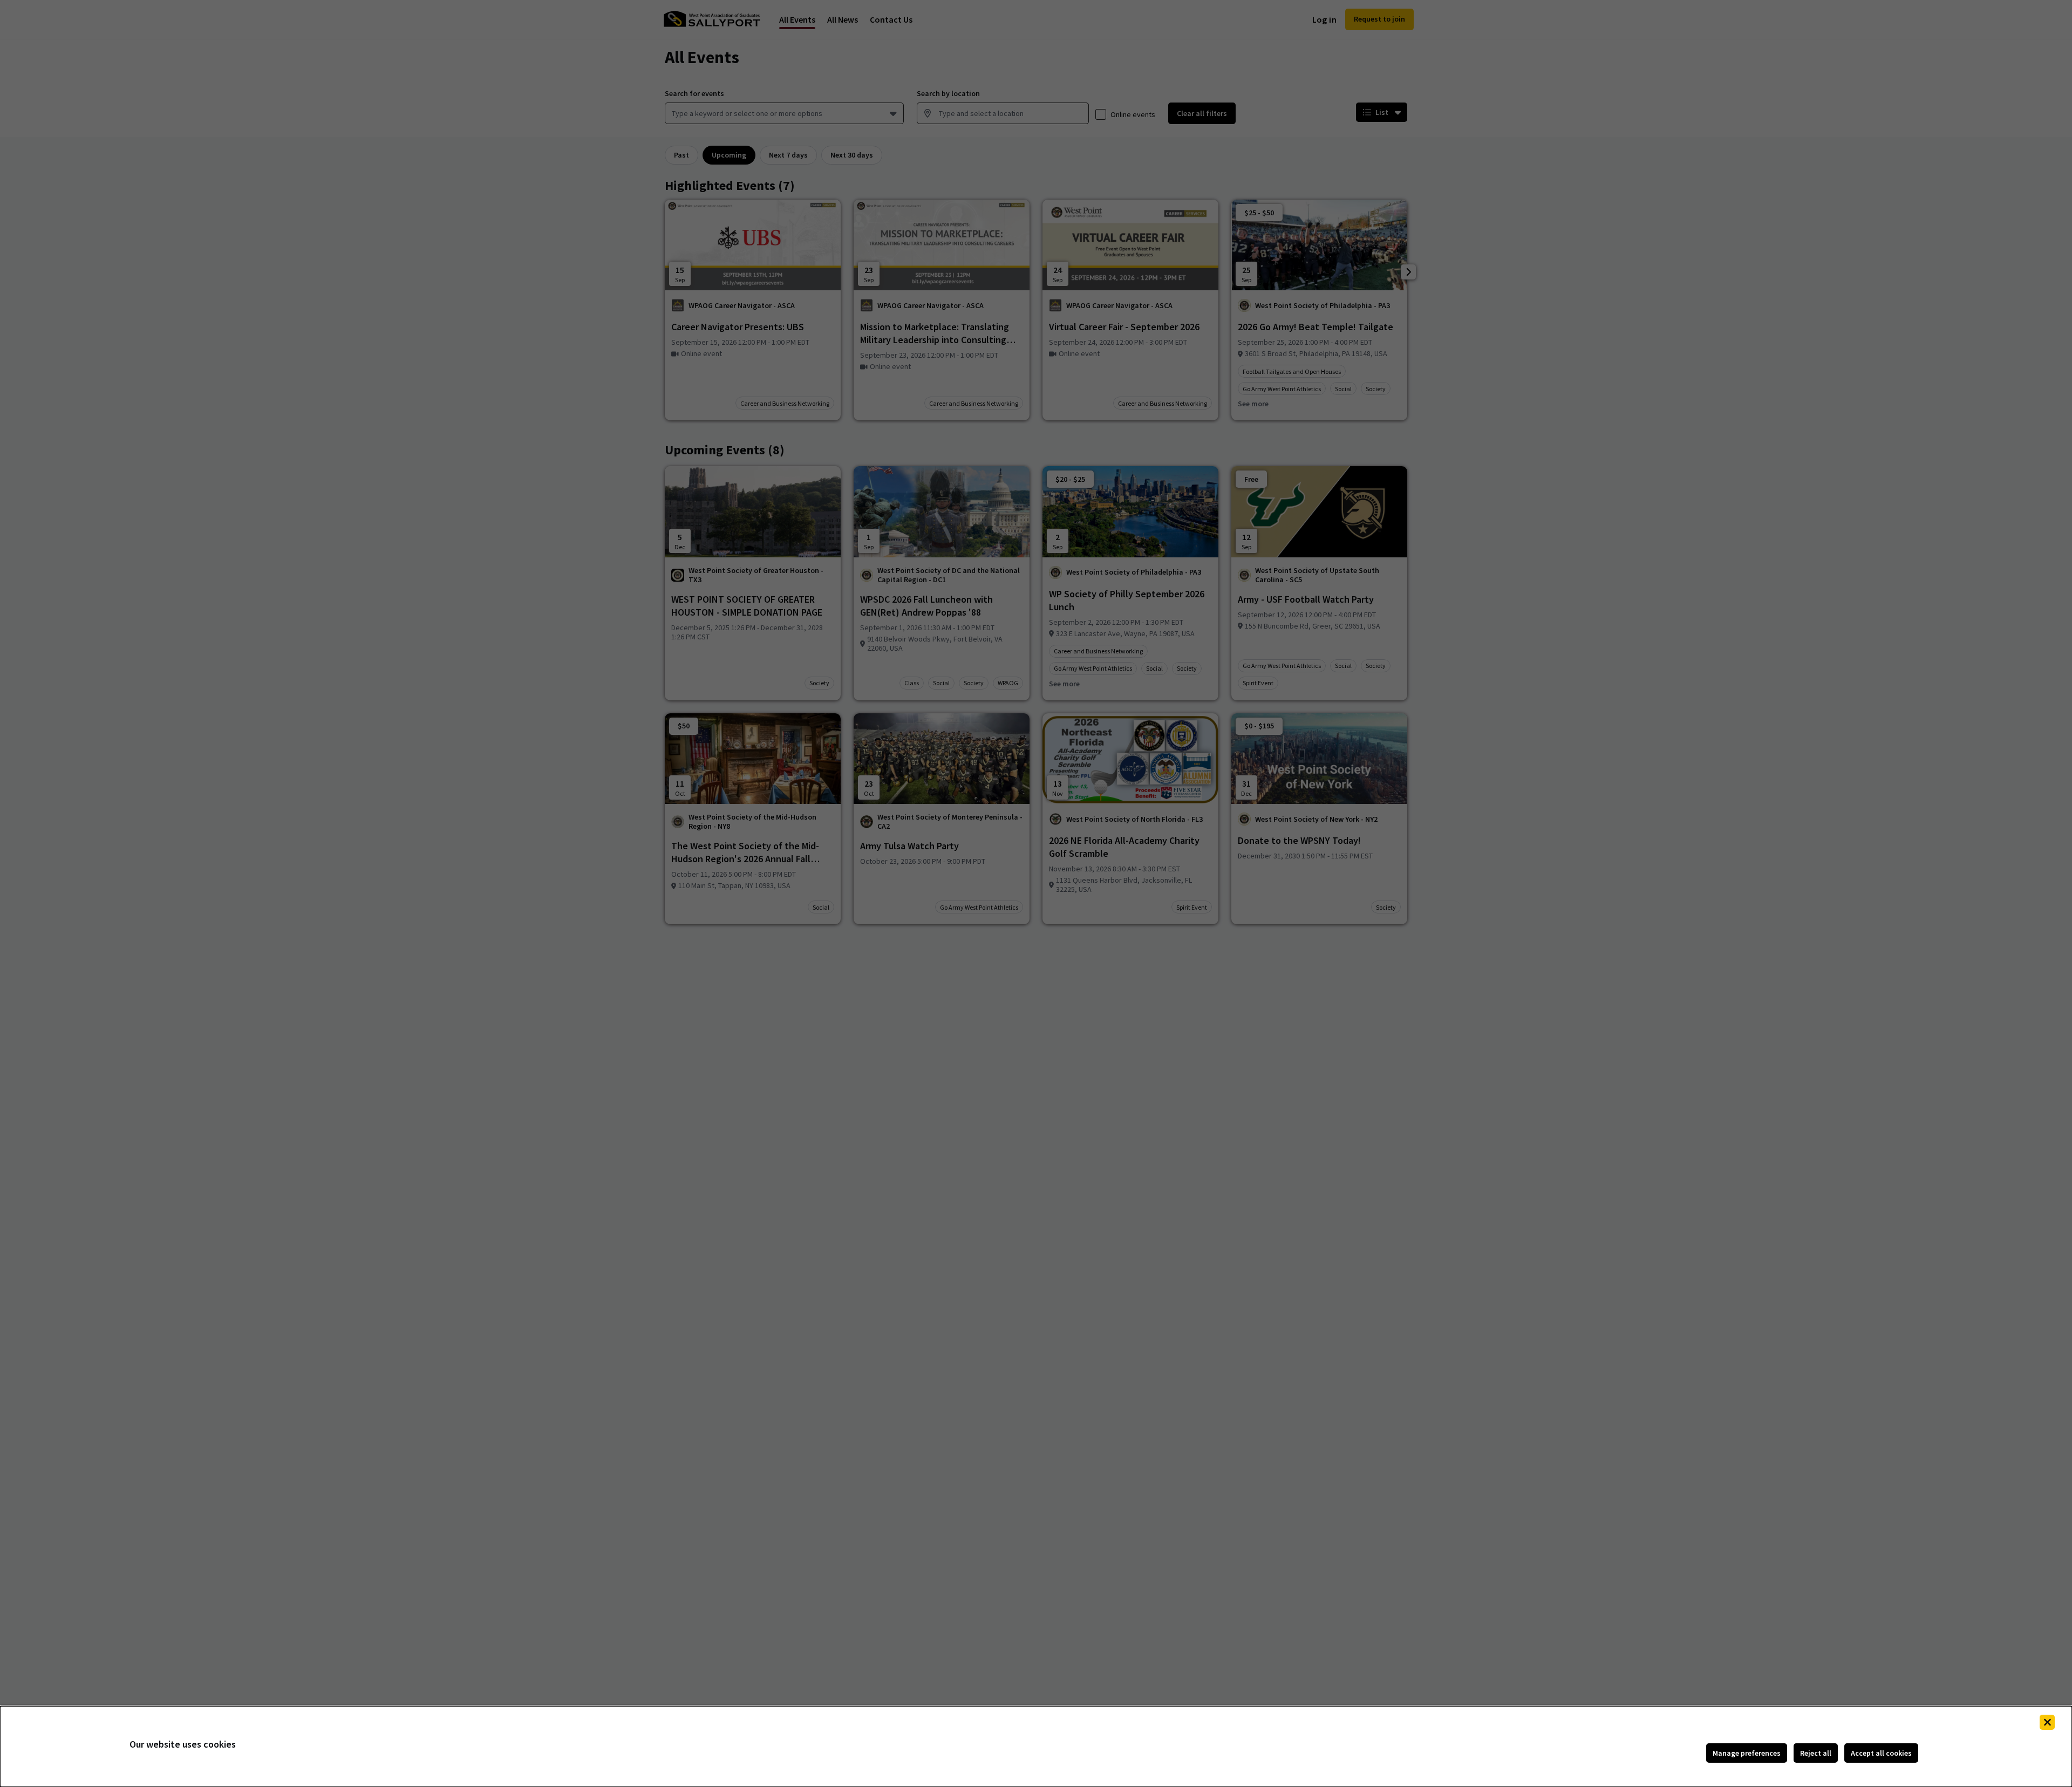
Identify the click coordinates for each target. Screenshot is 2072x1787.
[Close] (2047, 1722)
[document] (1036, 1747)
